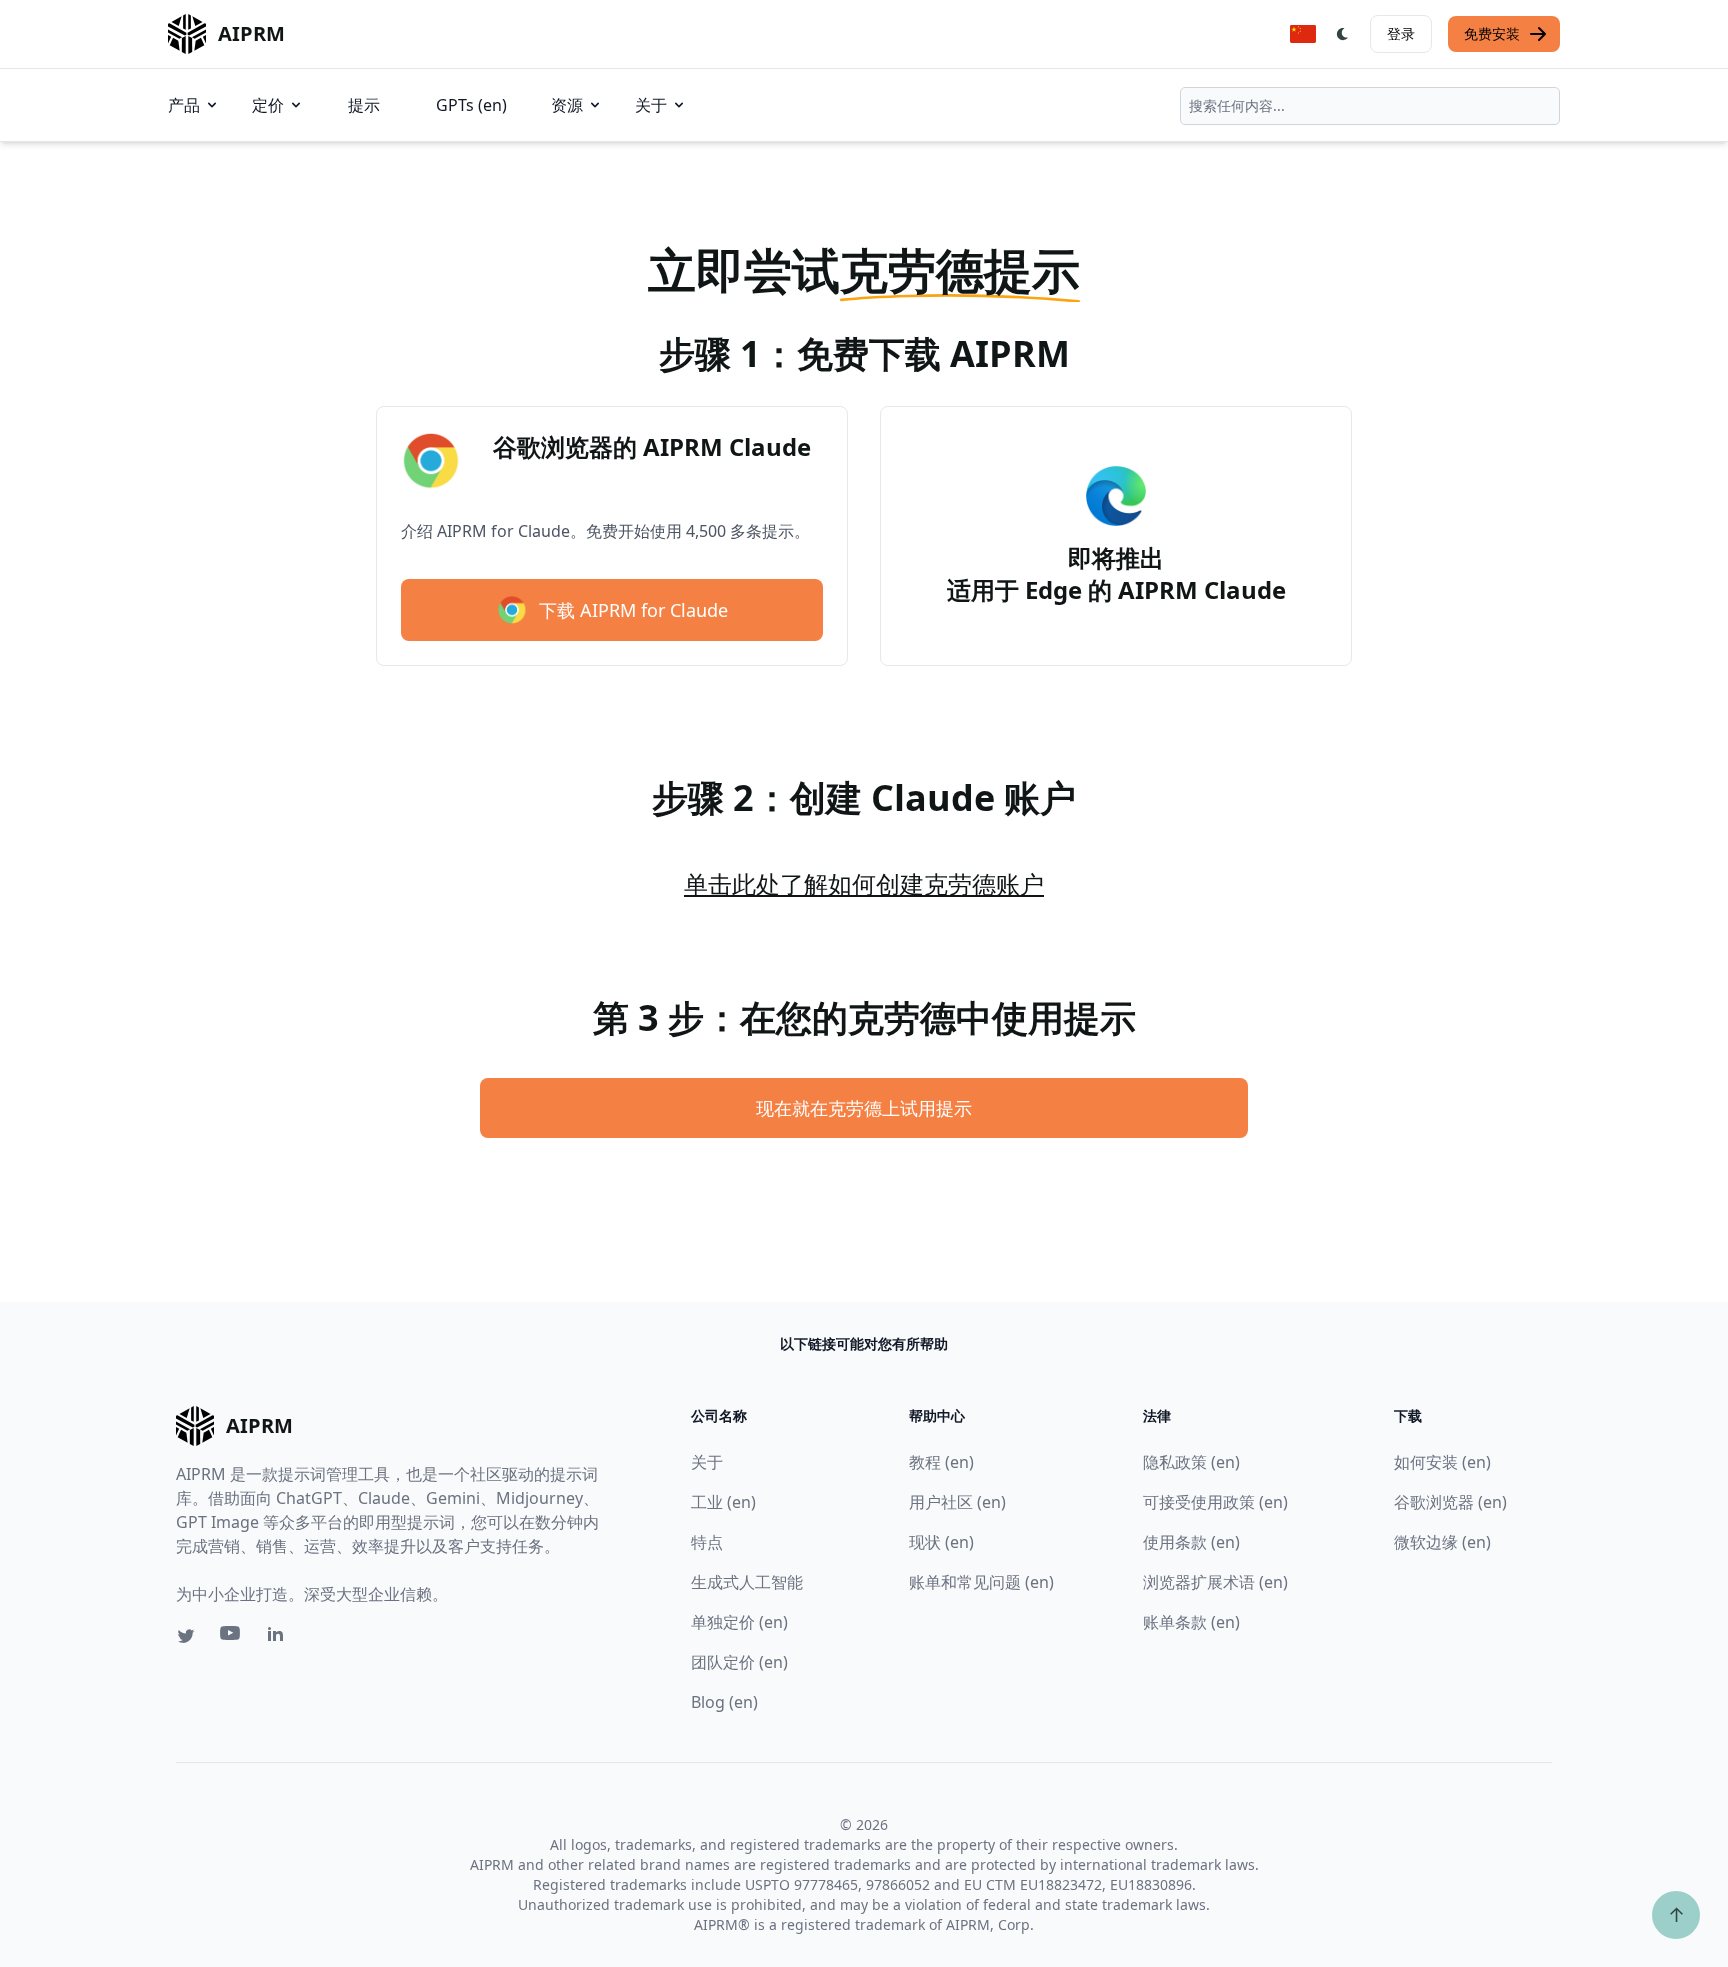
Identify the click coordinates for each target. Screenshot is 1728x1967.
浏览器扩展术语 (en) (1215, 1582)
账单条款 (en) (1191, 1622)
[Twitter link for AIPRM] (186, 1636)
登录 (1401, 33)
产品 (184, 105)
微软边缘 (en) (1442, 1542)
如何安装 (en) (1442, 1462)
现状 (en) (941, 1542)
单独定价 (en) (739, 1622)
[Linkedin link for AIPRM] (280, 1638)
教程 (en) (941, 1462)
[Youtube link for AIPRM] (232, 1638)
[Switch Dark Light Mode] (1343, 34)
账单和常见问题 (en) (981, 1582)
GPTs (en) (471, 105)
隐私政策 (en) (1191, 1462)
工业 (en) (723, 1502)
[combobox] (1370, 106)
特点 (707, 1542)
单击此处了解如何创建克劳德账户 (864, 883)
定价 (268, 105)
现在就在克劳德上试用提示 (864, 1108)
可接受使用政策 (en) (1215, 1502)
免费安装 (1492, 33)
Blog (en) (724, 1702)
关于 (651, 105)
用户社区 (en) (957, 1502)
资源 (567, 105)
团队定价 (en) (739, 1662)
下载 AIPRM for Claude (633, 610)
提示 (364, 105)
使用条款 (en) (1191, 1542)
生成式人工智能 (747, 1582)
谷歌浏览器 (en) (1450, 1502)
